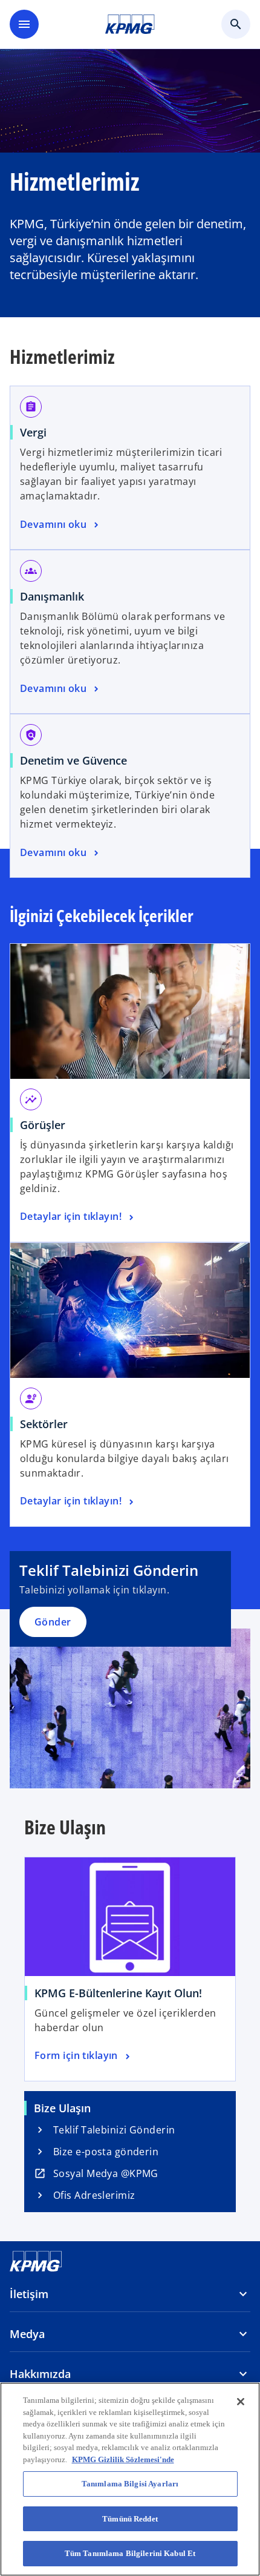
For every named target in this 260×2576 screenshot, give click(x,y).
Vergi (33, 432)
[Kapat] (241, 2402)
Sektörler (44, 1424)
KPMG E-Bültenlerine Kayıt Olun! (118, 1993)
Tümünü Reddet (130, 2519)
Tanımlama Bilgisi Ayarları (130, 2484)
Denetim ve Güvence (73, 760)
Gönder (53, 1622)
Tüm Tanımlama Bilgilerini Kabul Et (130, 2553)
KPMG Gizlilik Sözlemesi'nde (123, 2459)
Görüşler (47, 1125)
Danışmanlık (52, 596)
